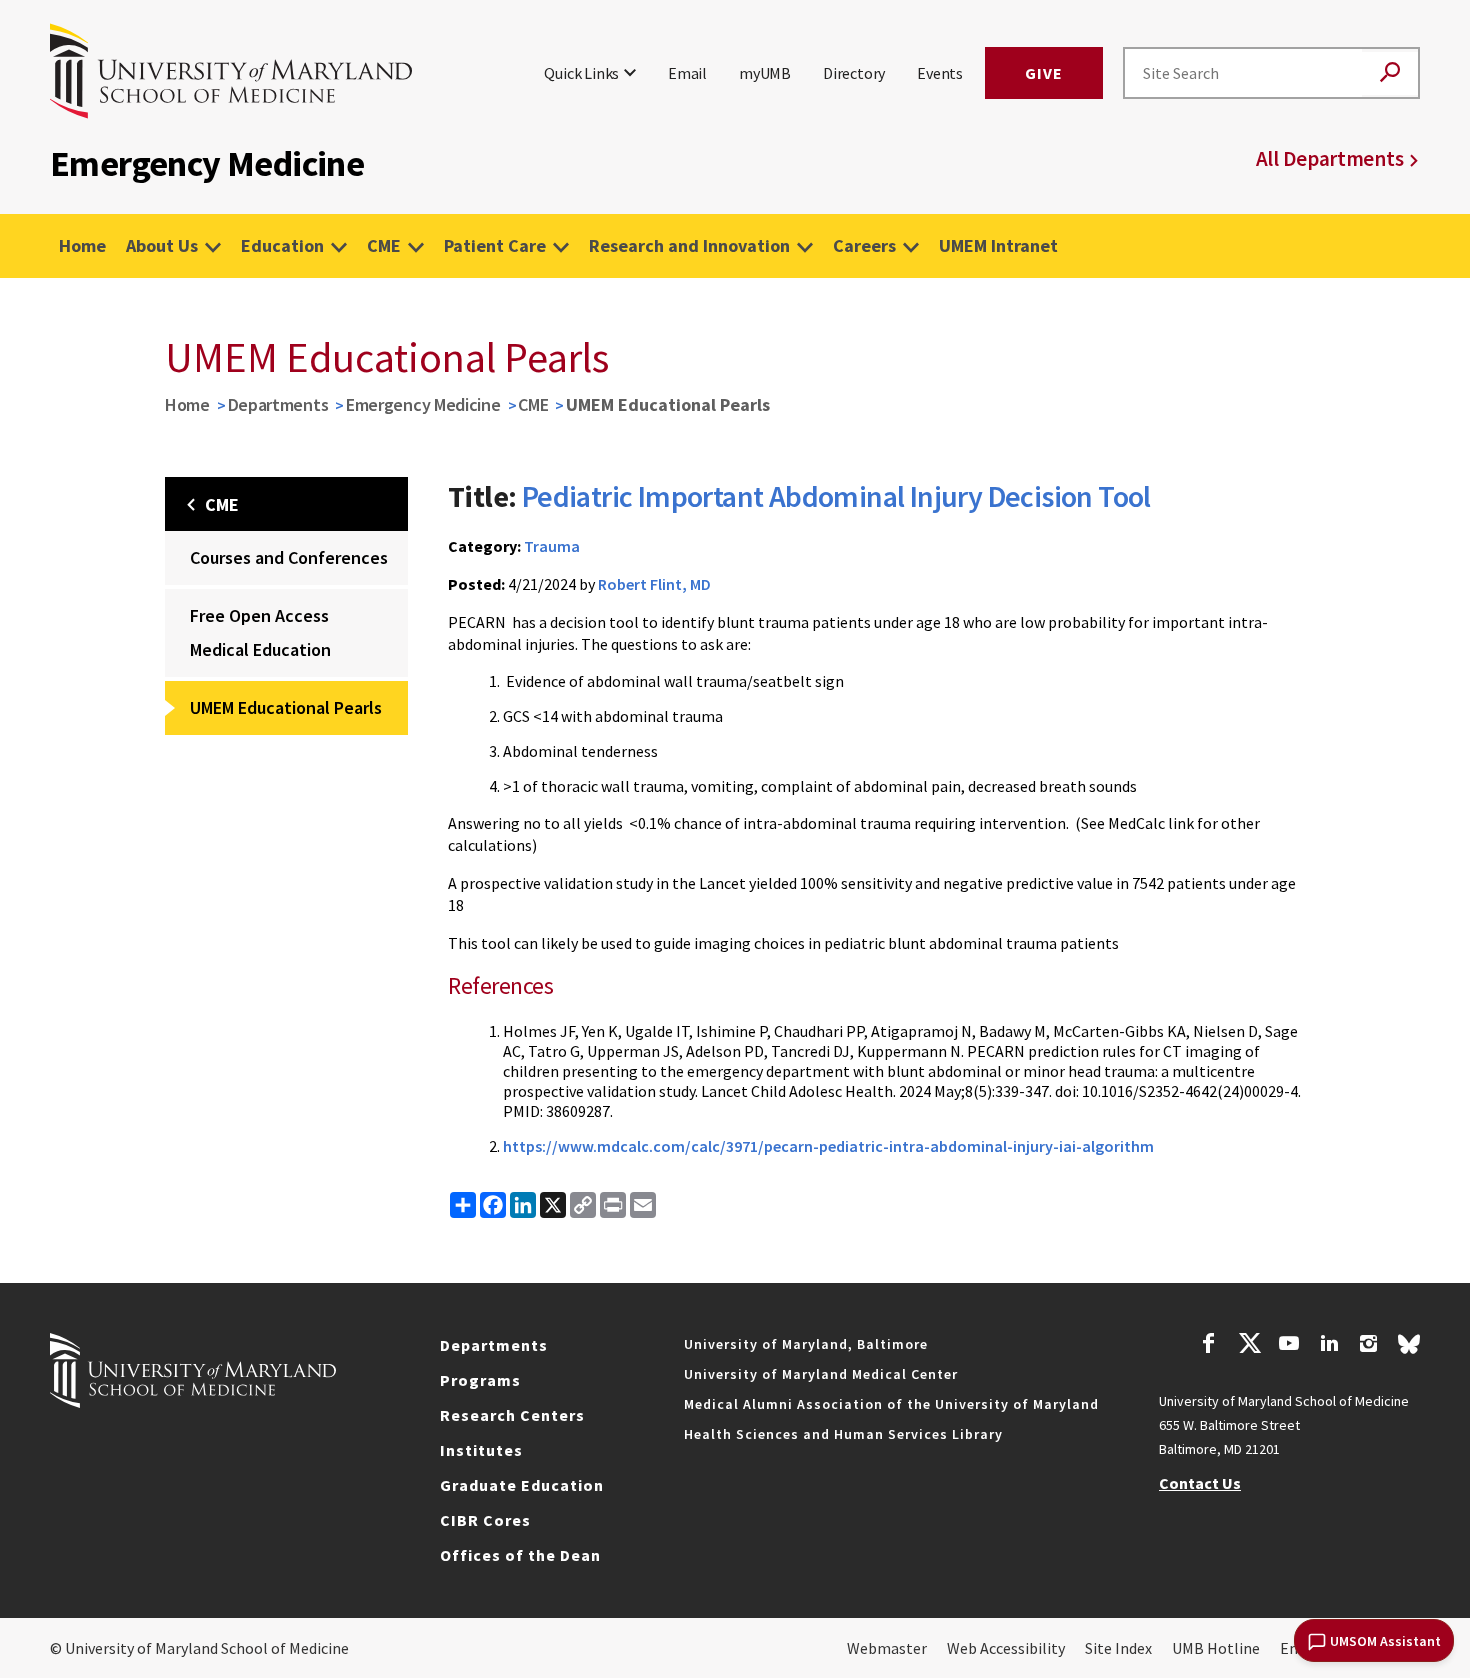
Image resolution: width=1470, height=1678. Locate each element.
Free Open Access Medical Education (260, 632)
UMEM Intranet (998, 245)
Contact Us (1200, 1483)
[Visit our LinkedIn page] (1329, 1346)
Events (940, 73)
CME (384, 245)
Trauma (552, 546)
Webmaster (887, 1648)
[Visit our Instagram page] (1368, 1346)
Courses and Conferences (289, 557)
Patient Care (495, 245)
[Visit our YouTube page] (1289, 1346)
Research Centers (512, 1415)
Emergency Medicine (423, 404)
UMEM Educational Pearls (286, 707)
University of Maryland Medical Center (821, 1374)
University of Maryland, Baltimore (806, 1344)
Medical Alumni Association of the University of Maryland (891, 1404)
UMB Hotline (1216, 1648)
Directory (854, 73)
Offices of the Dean (520, 1555)
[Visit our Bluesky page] (1409, 1349)
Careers (864, 245)
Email (687, 73)
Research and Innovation (689, 245)
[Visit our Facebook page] (1209, 1346)
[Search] (1390, 73)
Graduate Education (522, 1485)
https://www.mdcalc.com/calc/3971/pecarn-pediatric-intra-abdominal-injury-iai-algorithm (828, 1146)
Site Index (1118, 1648)
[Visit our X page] (1249, 1346)
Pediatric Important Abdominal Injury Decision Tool (836, 496)
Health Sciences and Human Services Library (843, 1434)
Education (282, 245)
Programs (480, 1380)
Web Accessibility (1006, 1648)
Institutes (481, 1450)
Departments (278, 404)
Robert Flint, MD (654, 584)
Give (1044, 73)
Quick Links (581, 73)
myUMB (765, 73)
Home (82, 245)
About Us (162, 245)
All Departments (1330, 158)
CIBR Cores (485, 1520)
